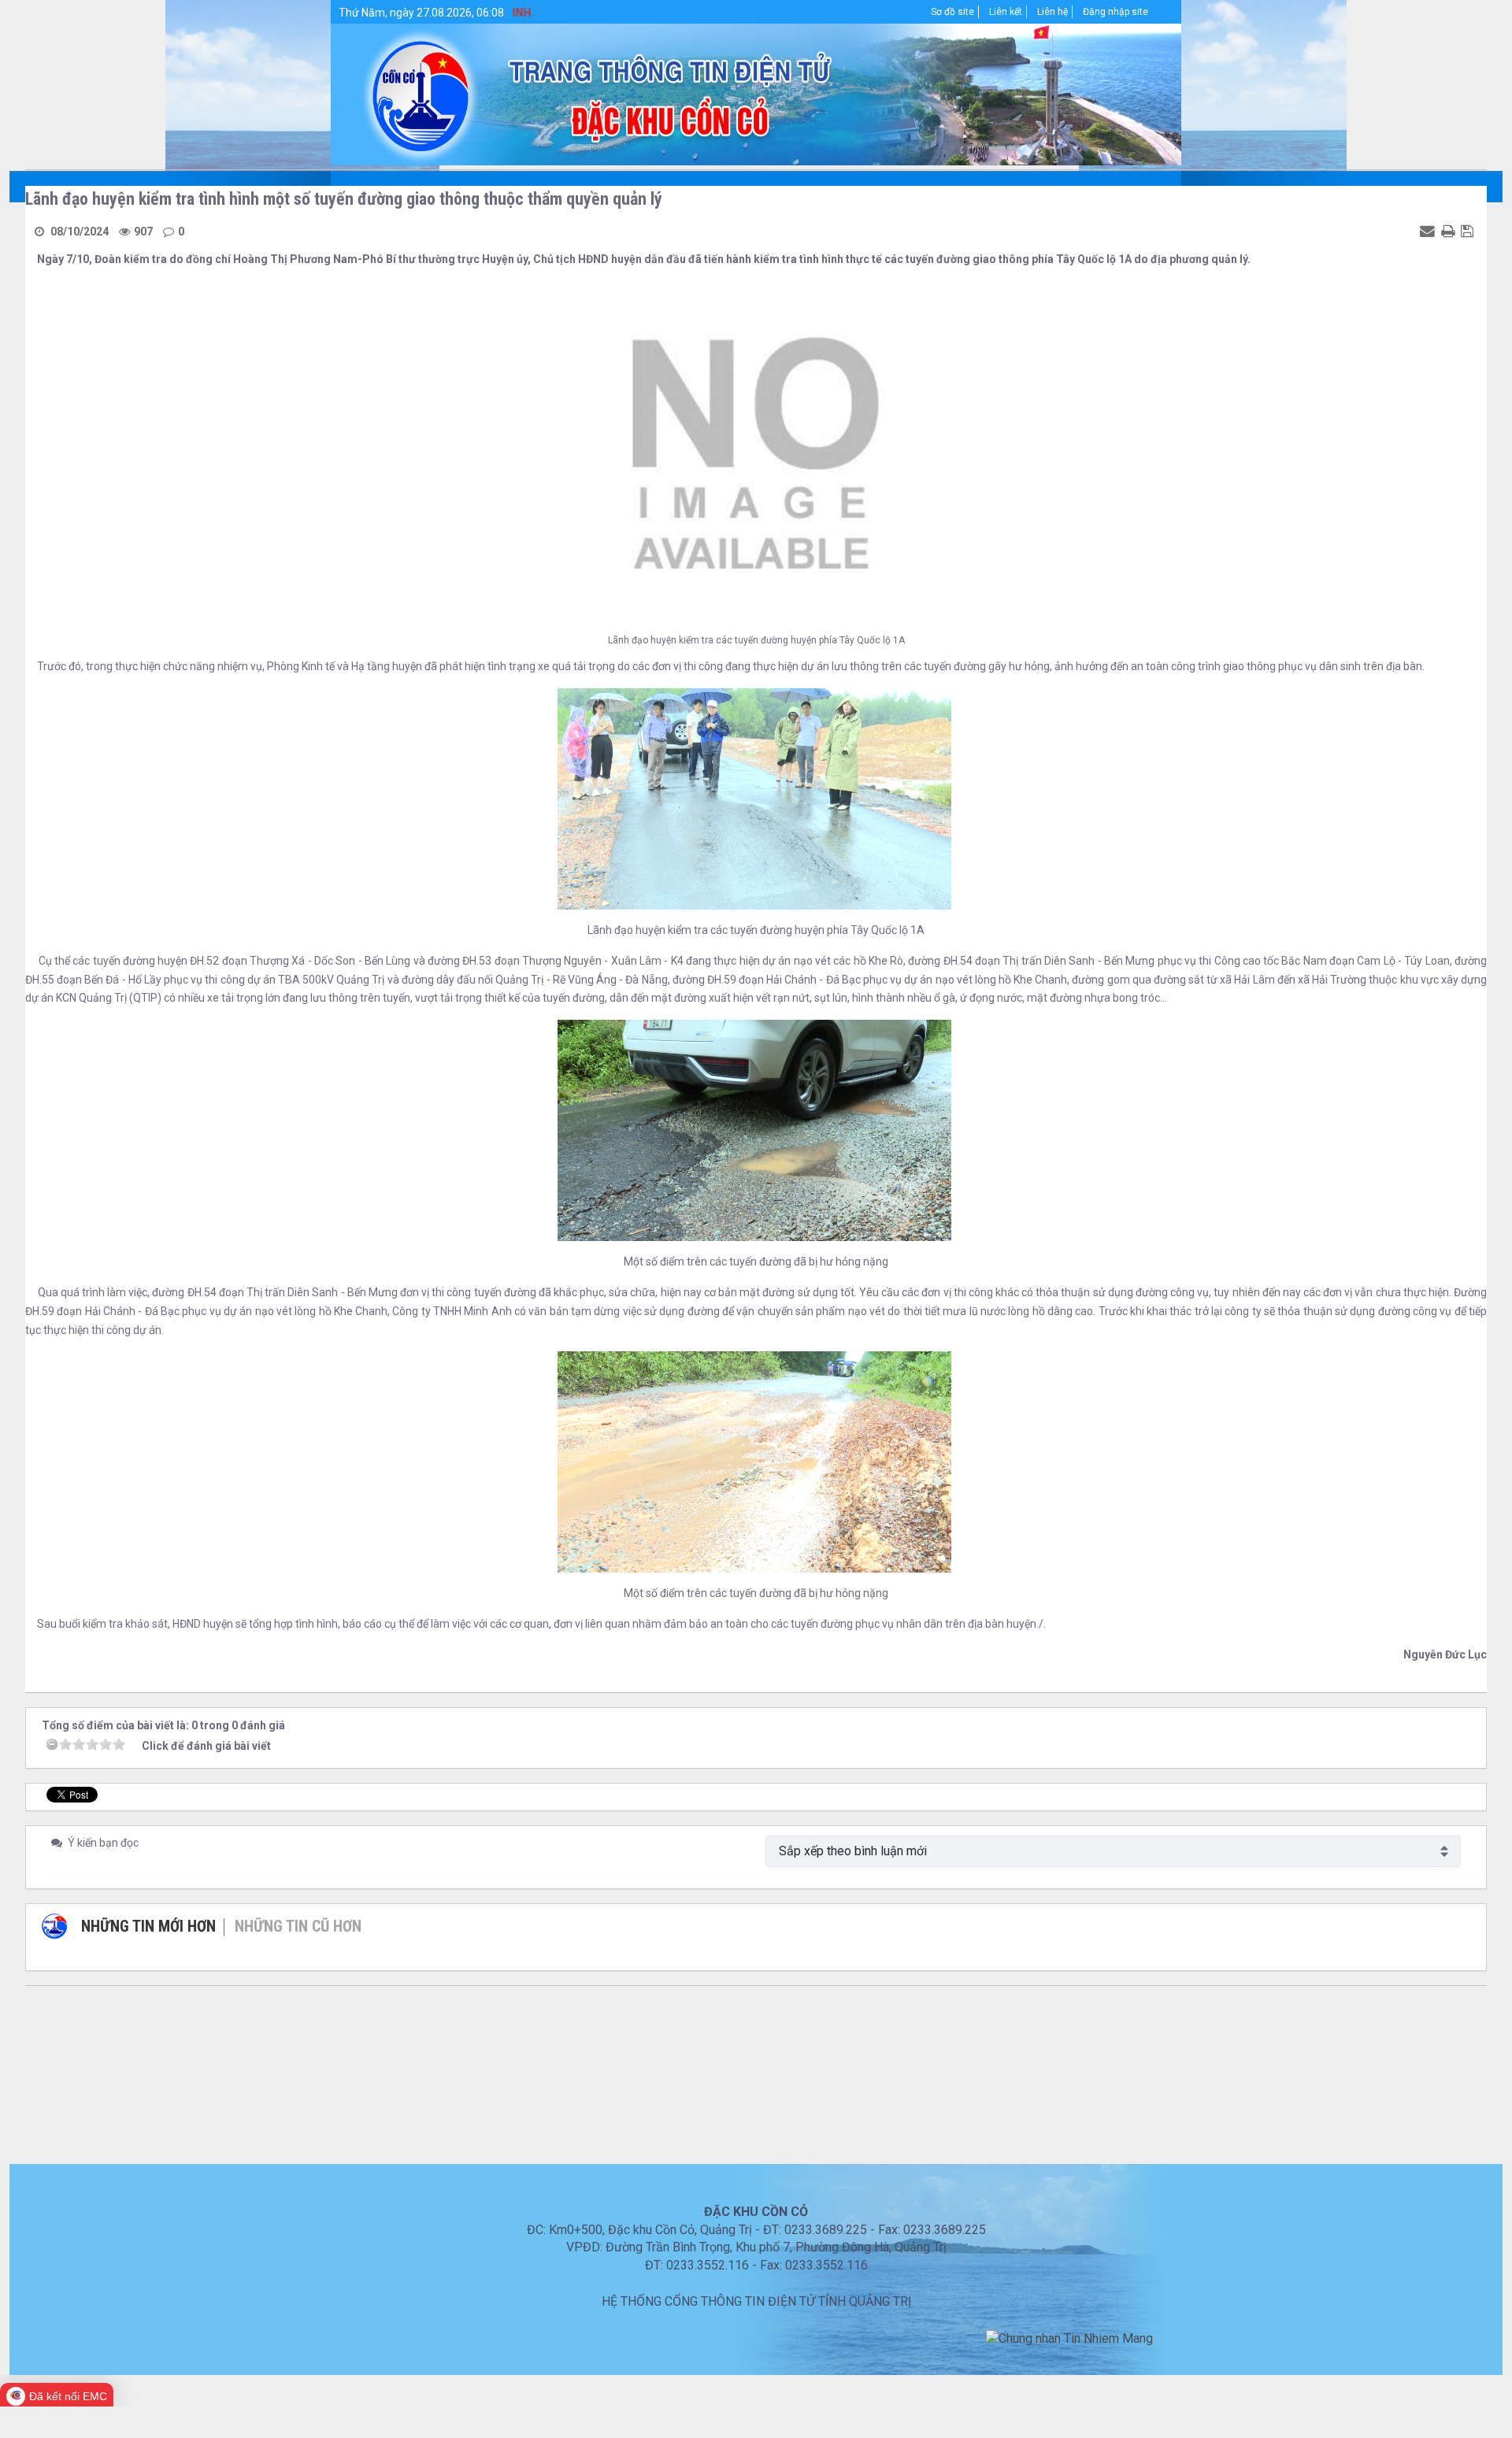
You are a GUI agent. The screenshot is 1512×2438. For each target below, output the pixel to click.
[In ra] (1450, 231)
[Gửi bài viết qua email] (1429, 231)
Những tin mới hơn (148, 1926)
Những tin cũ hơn (298, 1926)
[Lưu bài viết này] (1469, 231)
